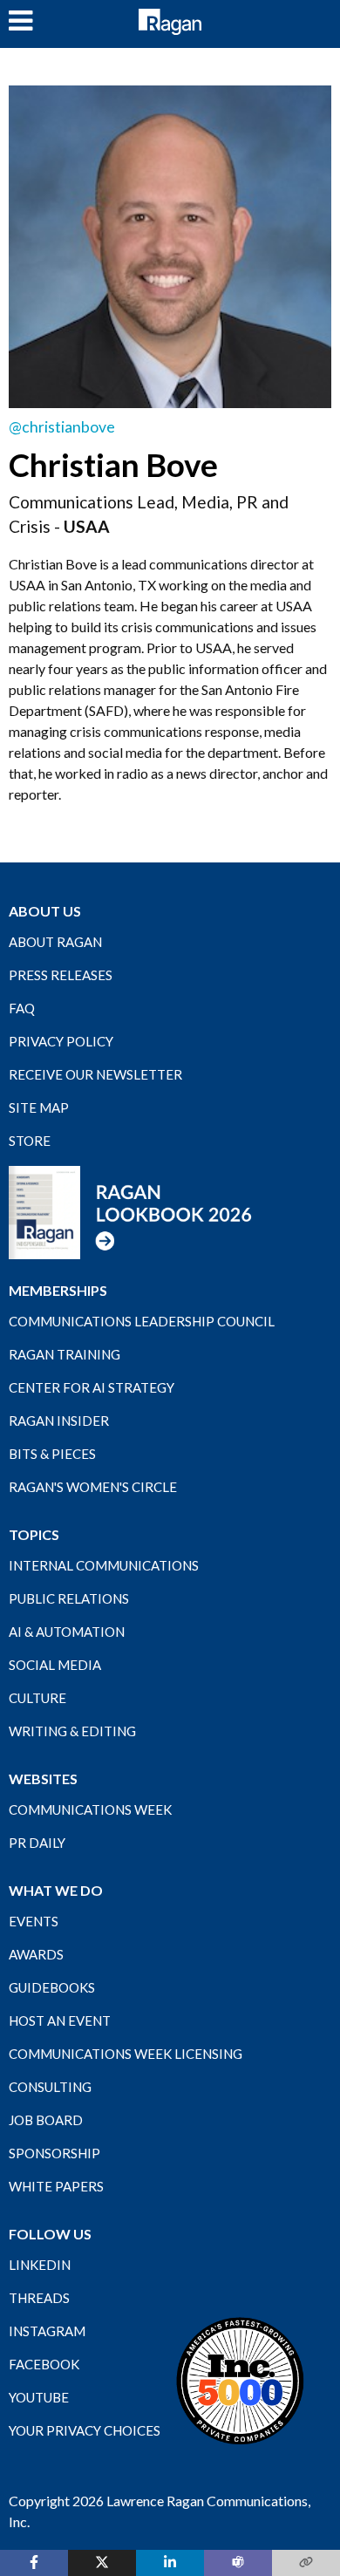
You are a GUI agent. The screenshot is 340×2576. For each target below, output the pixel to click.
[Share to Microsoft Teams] (238, 2563)
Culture (37, 1698)
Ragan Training (65, 1354)
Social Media (55, 1665)
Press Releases (61, 975)
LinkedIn (40, 2265)
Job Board (46, 2120)
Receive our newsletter (95, 1074)
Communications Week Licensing (126, 2054)
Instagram (47, 2331)
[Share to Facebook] (34, 2563)
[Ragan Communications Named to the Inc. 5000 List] (240, 2380)
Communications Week (90, 1809)
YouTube (39, 2397)
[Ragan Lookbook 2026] (131, 1211)
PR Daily (37, 1843)
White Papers (56, 2186)
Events (34, 1921)
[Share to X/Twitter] (102, 2563)
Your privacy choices (85, 2430)
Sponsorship (54, 2153)
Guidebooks (52, 1987)
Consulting (50, 2087)
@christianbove (62, 427)
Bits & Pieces (52, 1454)
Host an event (60, 2021)
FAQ (22, 1008)
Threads (39, 2298)
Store (30, 1141)
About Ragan (55, 942)
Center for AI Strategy (92, 1387)
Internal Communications (104, 1565)
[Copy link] (306, 2563)
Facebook (44, 2364)
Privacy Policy (61, 1041)
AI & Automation (67, 1632)
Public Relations (69, 1598)
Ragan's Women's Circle (93, 1487)
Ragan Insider (59, 1421)
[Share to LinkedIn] (170, 2563)
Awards (36, 1954)
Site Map (39, 1107)
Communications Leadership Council (142, 1321)
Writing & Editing (72, 1731)
